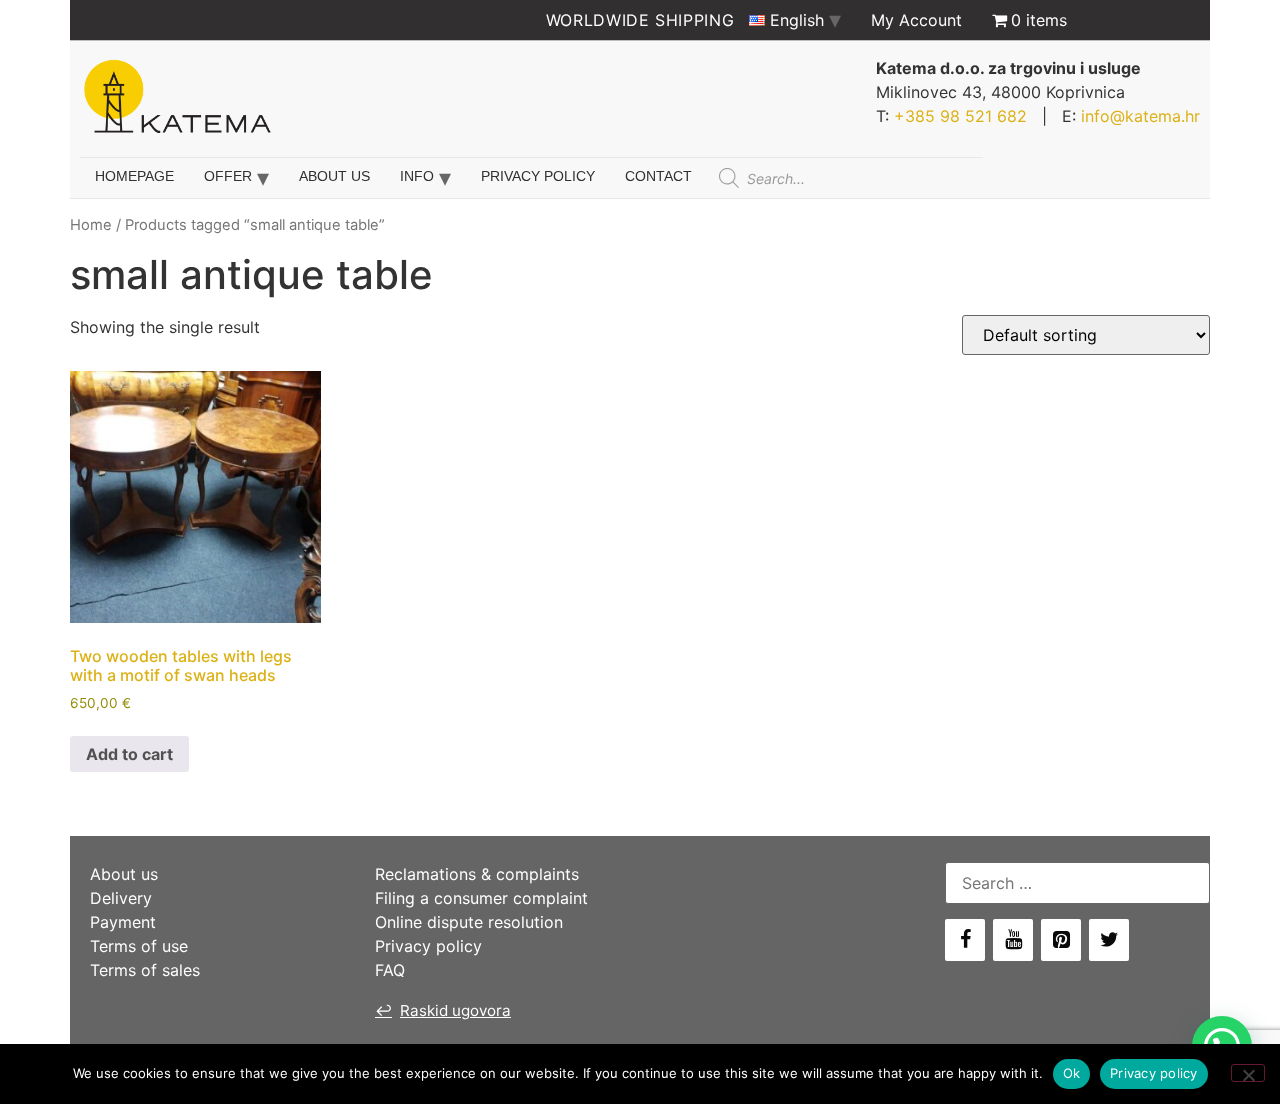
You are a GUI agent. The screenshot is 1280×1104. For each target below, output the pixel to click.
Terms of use (139, 946)
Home (91, 225)
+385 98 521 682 (960, 116)
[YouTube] (1013, 940)
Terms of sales (145, 970)
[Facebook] (965, 940)
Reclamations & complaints (477, 874)
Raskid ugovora (443, 1010)
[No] (1248, 1073)
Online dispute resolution (469, 922)
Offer (228, 176)
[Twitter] (1109, 940)
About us (334, 176)
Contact (658, 176)
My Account (916, 20)
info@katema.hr (1140, 116)
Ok (1072, 1073)
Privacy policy (538, 176)
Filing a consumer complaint (481, 898)
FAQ (390, 970)
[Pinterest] (1061, 940)
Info (417, 176)
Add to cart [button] (129, 754)
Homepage (134, 176)
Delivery (121, 898)
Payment (123, 922)
